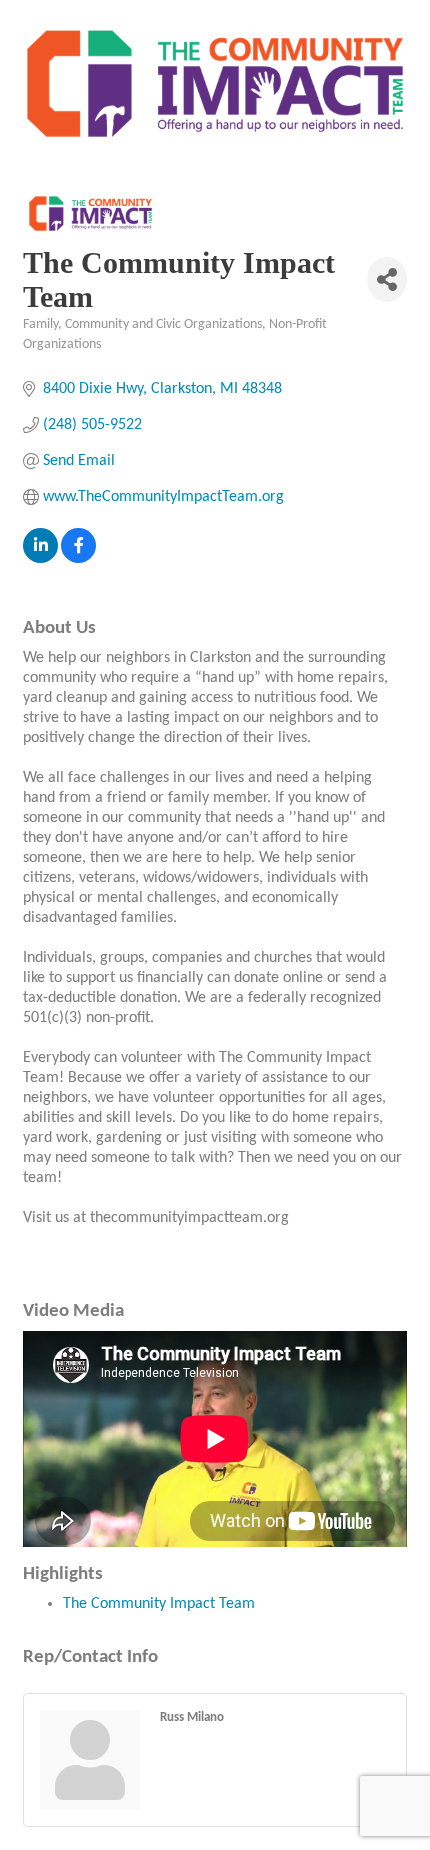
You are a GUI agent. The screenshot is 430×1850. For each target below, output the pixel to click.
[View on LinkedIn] (40, 559)
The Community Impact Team (159, 1604)
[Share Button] (387, 279)
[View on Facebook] (78, 559)
